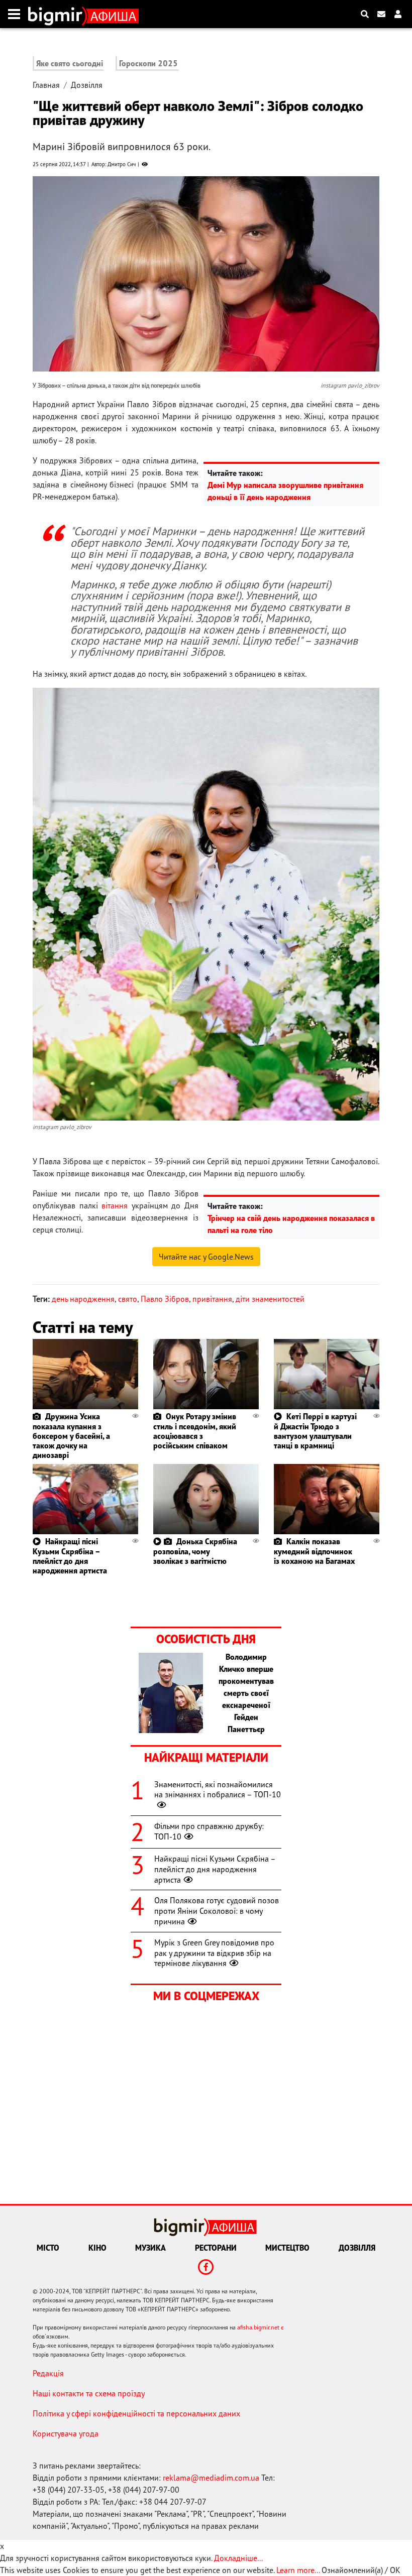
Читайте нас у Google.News (206, 1257)
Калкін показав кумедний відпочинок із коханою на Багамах (314, 1551)
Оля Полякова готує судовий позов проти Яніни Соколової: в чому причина (217, 1911)
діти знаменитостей (270, 1299)
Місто (48, 2248)
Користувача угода (66, 2433)
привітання (212, 1299)
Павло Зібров (165, 1299)
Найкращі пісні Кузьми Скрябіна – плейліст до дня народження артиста (70, 1556)
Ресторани (216, 2248)
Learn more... (298, 2570)
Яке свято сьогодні (70, 63)
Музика (150, 2248)
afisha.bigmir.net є (261, 2327)
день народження (83, 1299)
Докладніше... (238, 2558)
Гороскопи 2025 (148, 63)
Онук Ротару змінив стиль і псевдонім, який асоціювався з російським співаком (195, 1431)
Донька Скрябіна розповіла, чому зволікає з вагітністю (195, 1551)
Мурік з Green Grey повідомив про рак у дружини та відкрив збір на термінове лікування (214, 1953)
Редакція (48, 2373)
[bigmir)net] (58, 14)
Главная (46, 85)
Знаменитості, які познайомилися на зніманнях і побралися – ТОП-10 (218, 1790)
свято (128, 1299)
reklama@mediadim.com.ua (211, 2478)
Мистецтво (287, 2248)
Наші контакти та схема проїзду (89, 2393)
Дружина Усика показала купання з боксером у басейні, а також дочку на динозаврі (71, 1436)
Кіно (97, 2248)
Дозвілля (87, 85)
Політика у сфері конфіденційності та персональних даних (136, 2413)
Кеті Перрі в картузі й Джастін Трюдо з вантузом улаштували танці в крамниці (315, 1431)
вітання (115, 1205)
